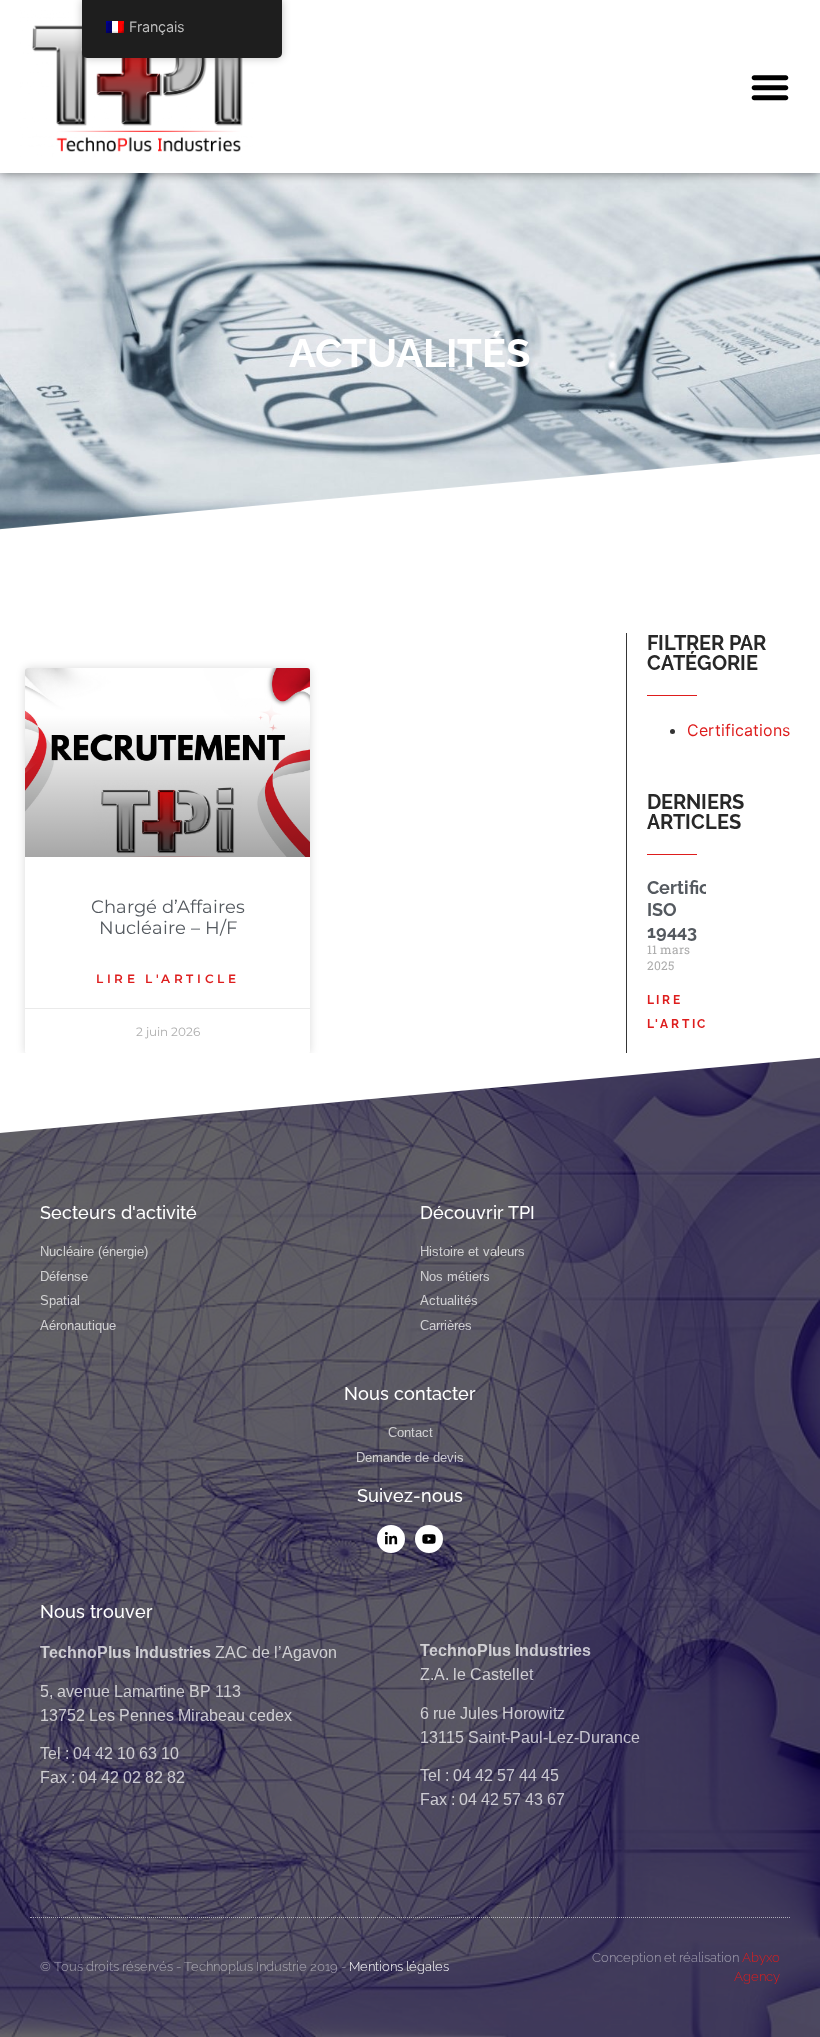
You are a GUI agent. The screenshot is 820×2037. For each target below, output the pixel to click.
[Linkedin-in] (391, 1539)
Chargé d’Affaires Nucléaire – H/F (168, 918)
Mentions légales (399, 1966)
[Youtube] (429, 1539)
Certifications (738, 730)
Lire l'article (167, 978)
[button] (770, 87)
